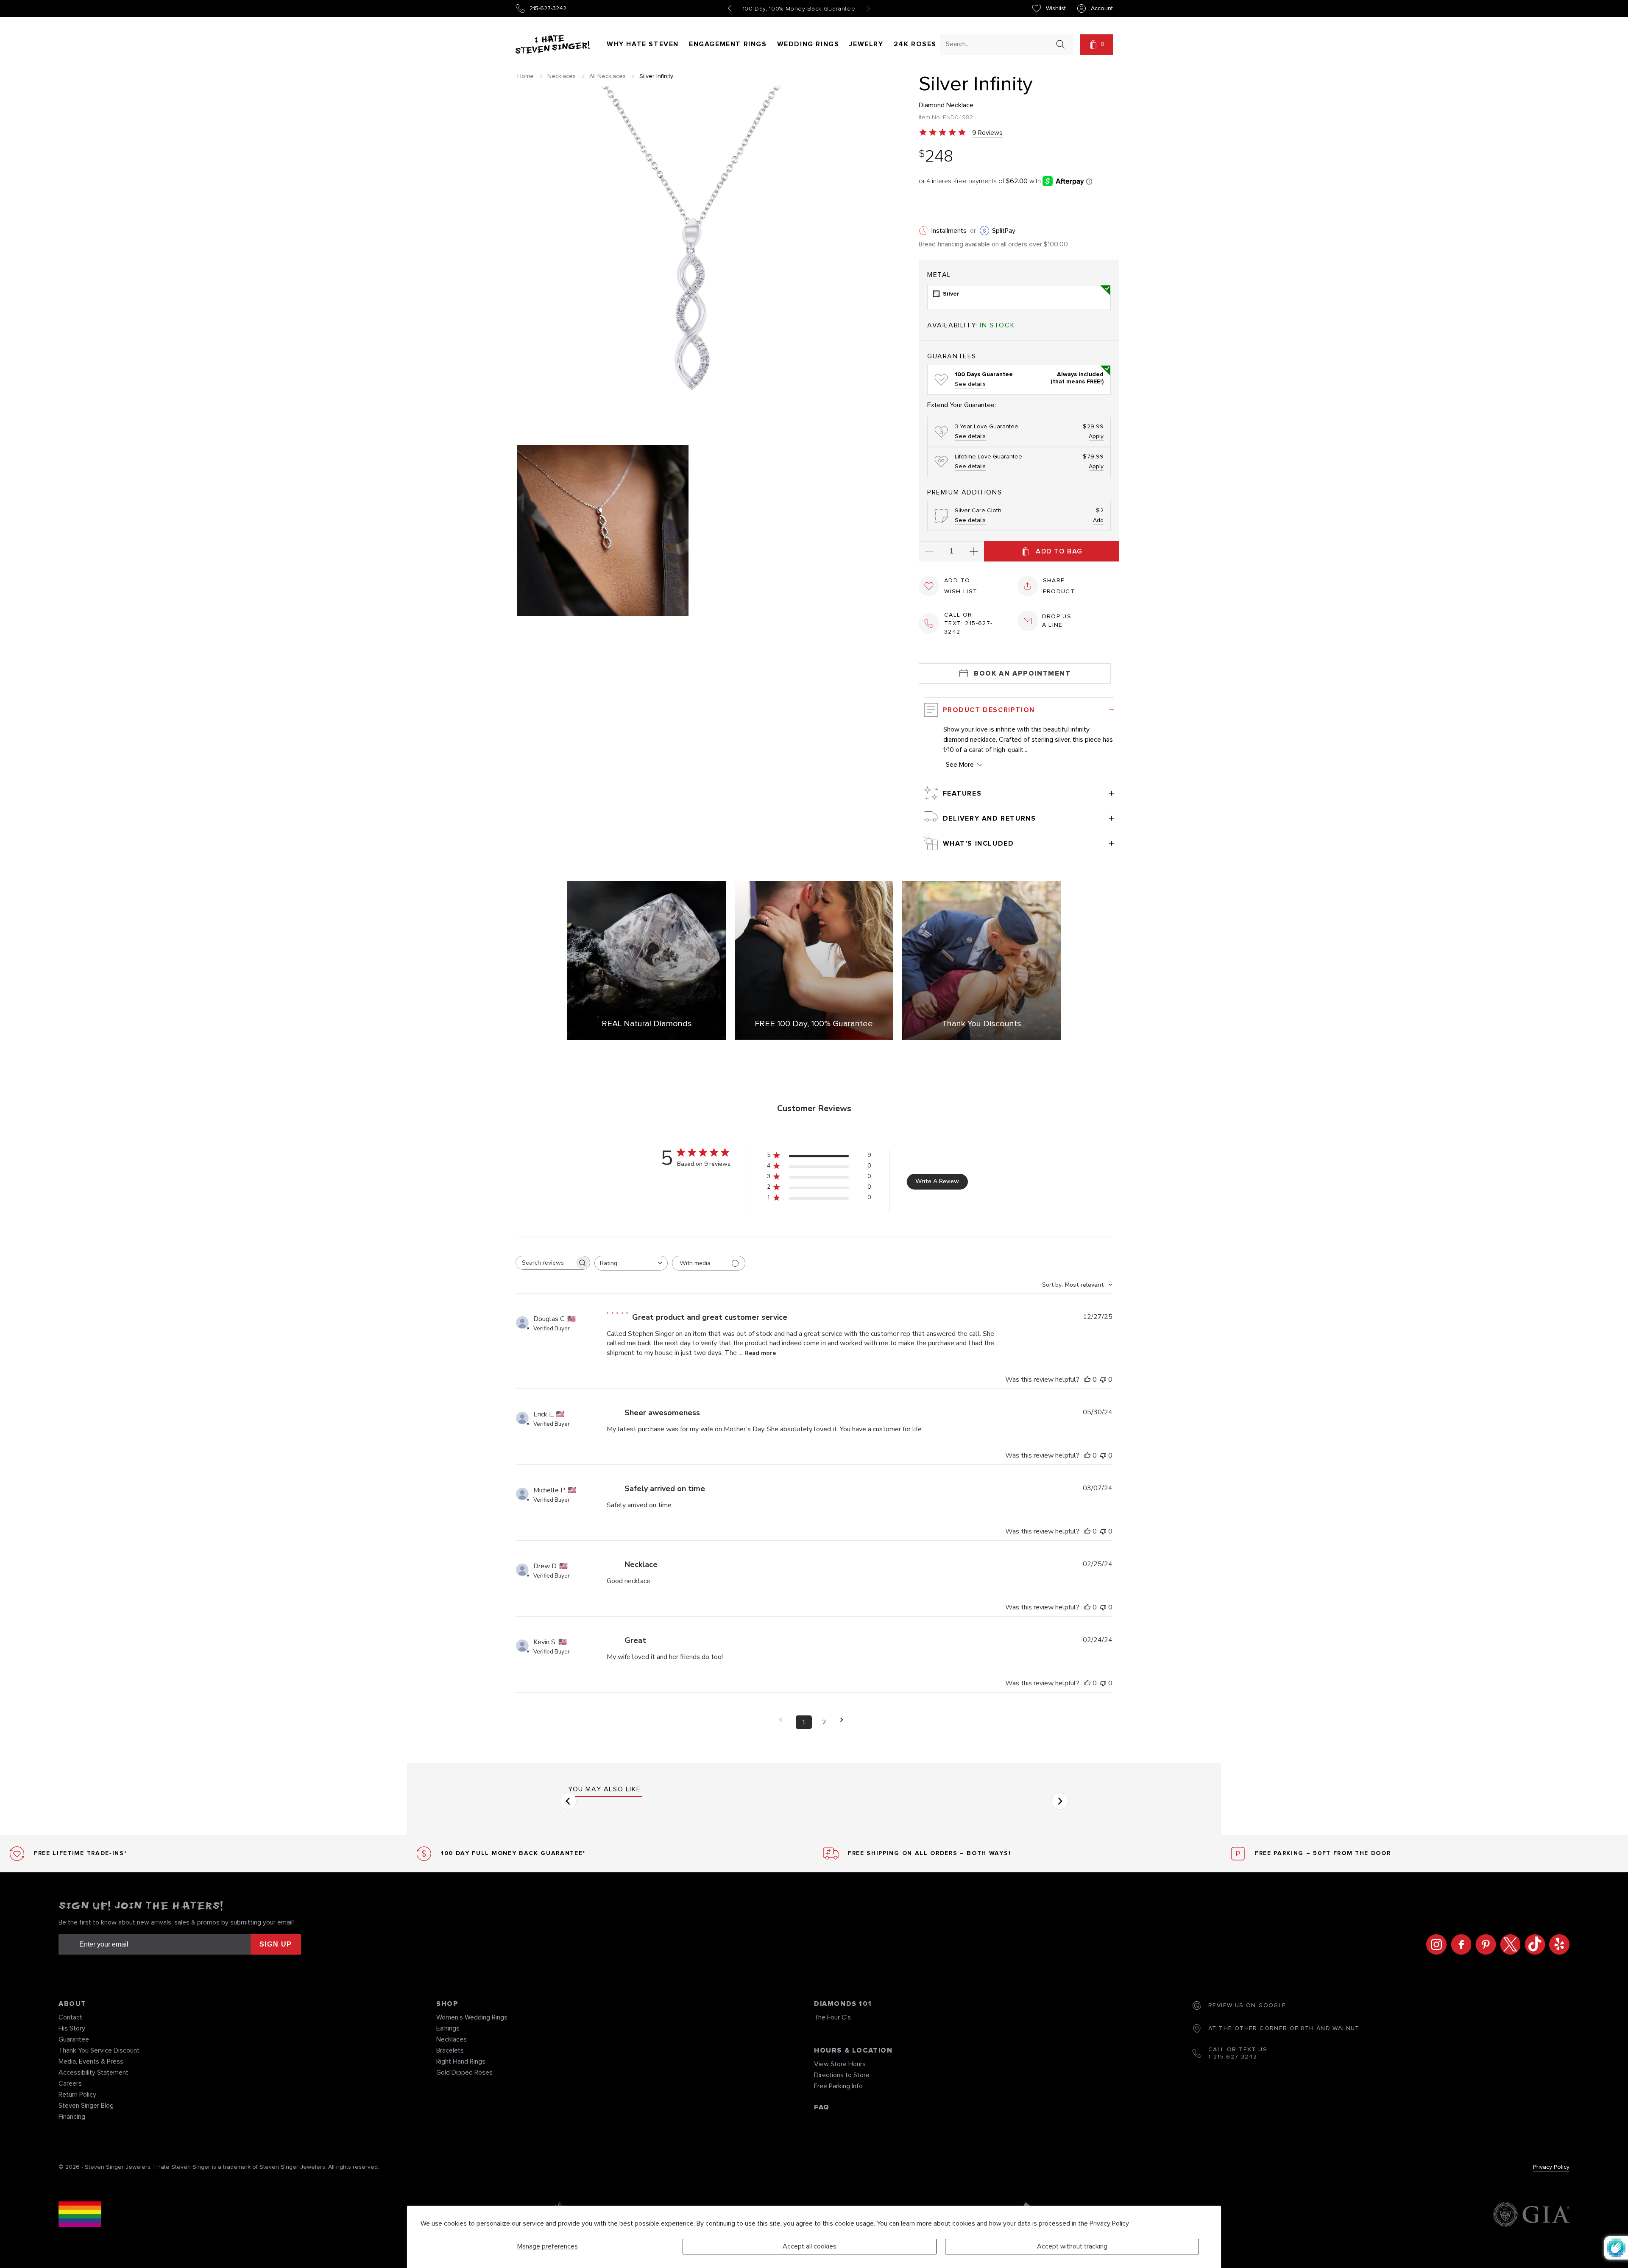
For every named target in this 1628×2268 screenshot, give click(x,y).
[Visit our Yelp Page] (1557, 1944)
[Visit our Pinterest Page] (1483, 1944)
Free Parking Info (838, 2086)
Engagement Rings (728, 44)
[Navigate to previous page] (783, 1720)
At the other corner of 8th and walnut (1284, 2028)
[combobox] (999, 44)
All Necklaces (608, 76)
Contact (70, 2017)
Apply (1096, 436)
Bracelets (450, 2050)
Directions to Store (842, 2075)
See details (970, 384)
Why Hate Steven (643, 44)
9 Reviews (987, 133)
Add (1098, 520)
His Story (72, 2028)
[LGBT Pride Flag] (80, 2216)
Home (525, 76)
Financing (72, 2117)
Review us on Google (1247, 2005)
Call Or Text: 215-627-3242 (969, 623)
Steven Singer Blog (86, 2106)
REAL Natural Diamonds (647, 1024)
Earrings (448, 2028)
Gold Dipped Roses (464, 2072)
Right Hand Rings (461, 2061)
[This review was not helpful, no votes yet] (1103, 1380)
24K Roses (915, 44)
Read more (760, 1353)
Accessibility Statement (93, 2072)
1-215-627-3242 (1233, 2057)
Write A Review (937, 1181)
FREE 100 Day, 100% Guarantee (814, 1024)
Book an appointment (1022, 673)
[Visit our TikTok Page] (1533, 1944)
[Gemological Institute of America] (1531, 2216)
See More (960, 765)
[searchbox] (545, 1263)
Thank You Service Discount (99, 2050)
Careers (70, 2084)
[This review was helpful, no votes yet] (1087, 1380)
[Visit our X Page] (1508, 1944)
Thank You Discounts (981, 1024)
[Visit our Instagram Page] (1434, 1944)
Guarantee (74, 2039)
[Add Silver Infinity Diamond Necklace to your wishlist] (929, 586)
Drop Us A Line (1057, 621)
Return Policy (77, 2095)
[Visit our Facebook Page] (1459, 1944)
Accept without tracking (1072, 2246)
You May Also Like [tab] (604, 1789)
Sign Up (276, 1944)
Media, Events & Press (91, 2061)
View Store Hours (840, 2064)
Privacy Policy (1109, 2223)
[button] (1096, 45)
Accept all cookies (810, 2246)
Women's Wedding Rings (472, 2017)
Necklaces (562, 76)
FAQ (822, 2107)
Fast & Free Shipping (799, 9)
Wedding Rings (808, 44)
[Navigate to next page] (845, 1720)
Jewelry (866, 44)
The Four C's (832, 2017)
